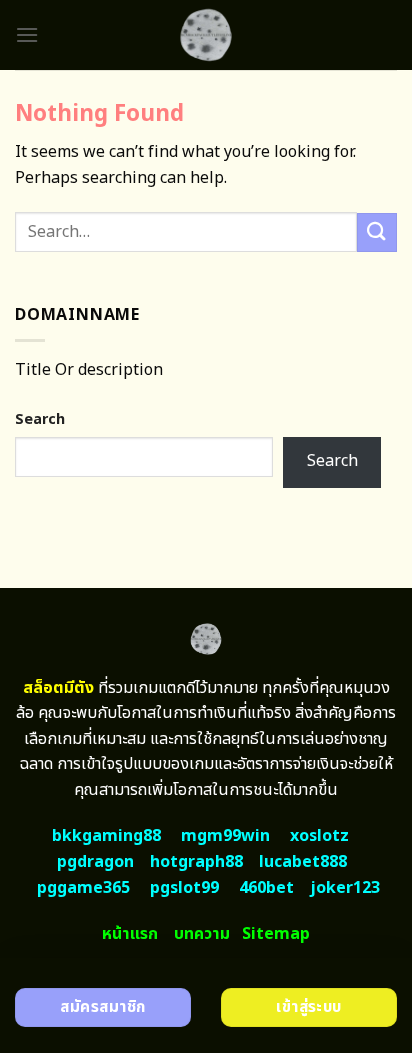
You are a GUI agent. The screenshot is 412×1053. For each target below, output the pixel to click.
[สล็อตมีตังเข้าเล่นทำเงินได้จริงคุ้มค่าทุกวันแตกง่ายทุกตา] (206, 35)
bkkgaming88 (106, 836)
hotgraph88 (196, 862)
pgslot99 (184, 888)
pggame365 (83, 888)
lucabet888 (303, 862)
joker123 (345, 888)
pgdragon (95, 862)
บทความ (202, 934)
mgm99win (225, 836)
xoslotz (319, 836)
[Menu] (27, 34)
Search (40, 419)
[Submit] (377, 232)
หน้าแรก (130, 934)
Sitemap (276, 934)
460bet (266, 888)
